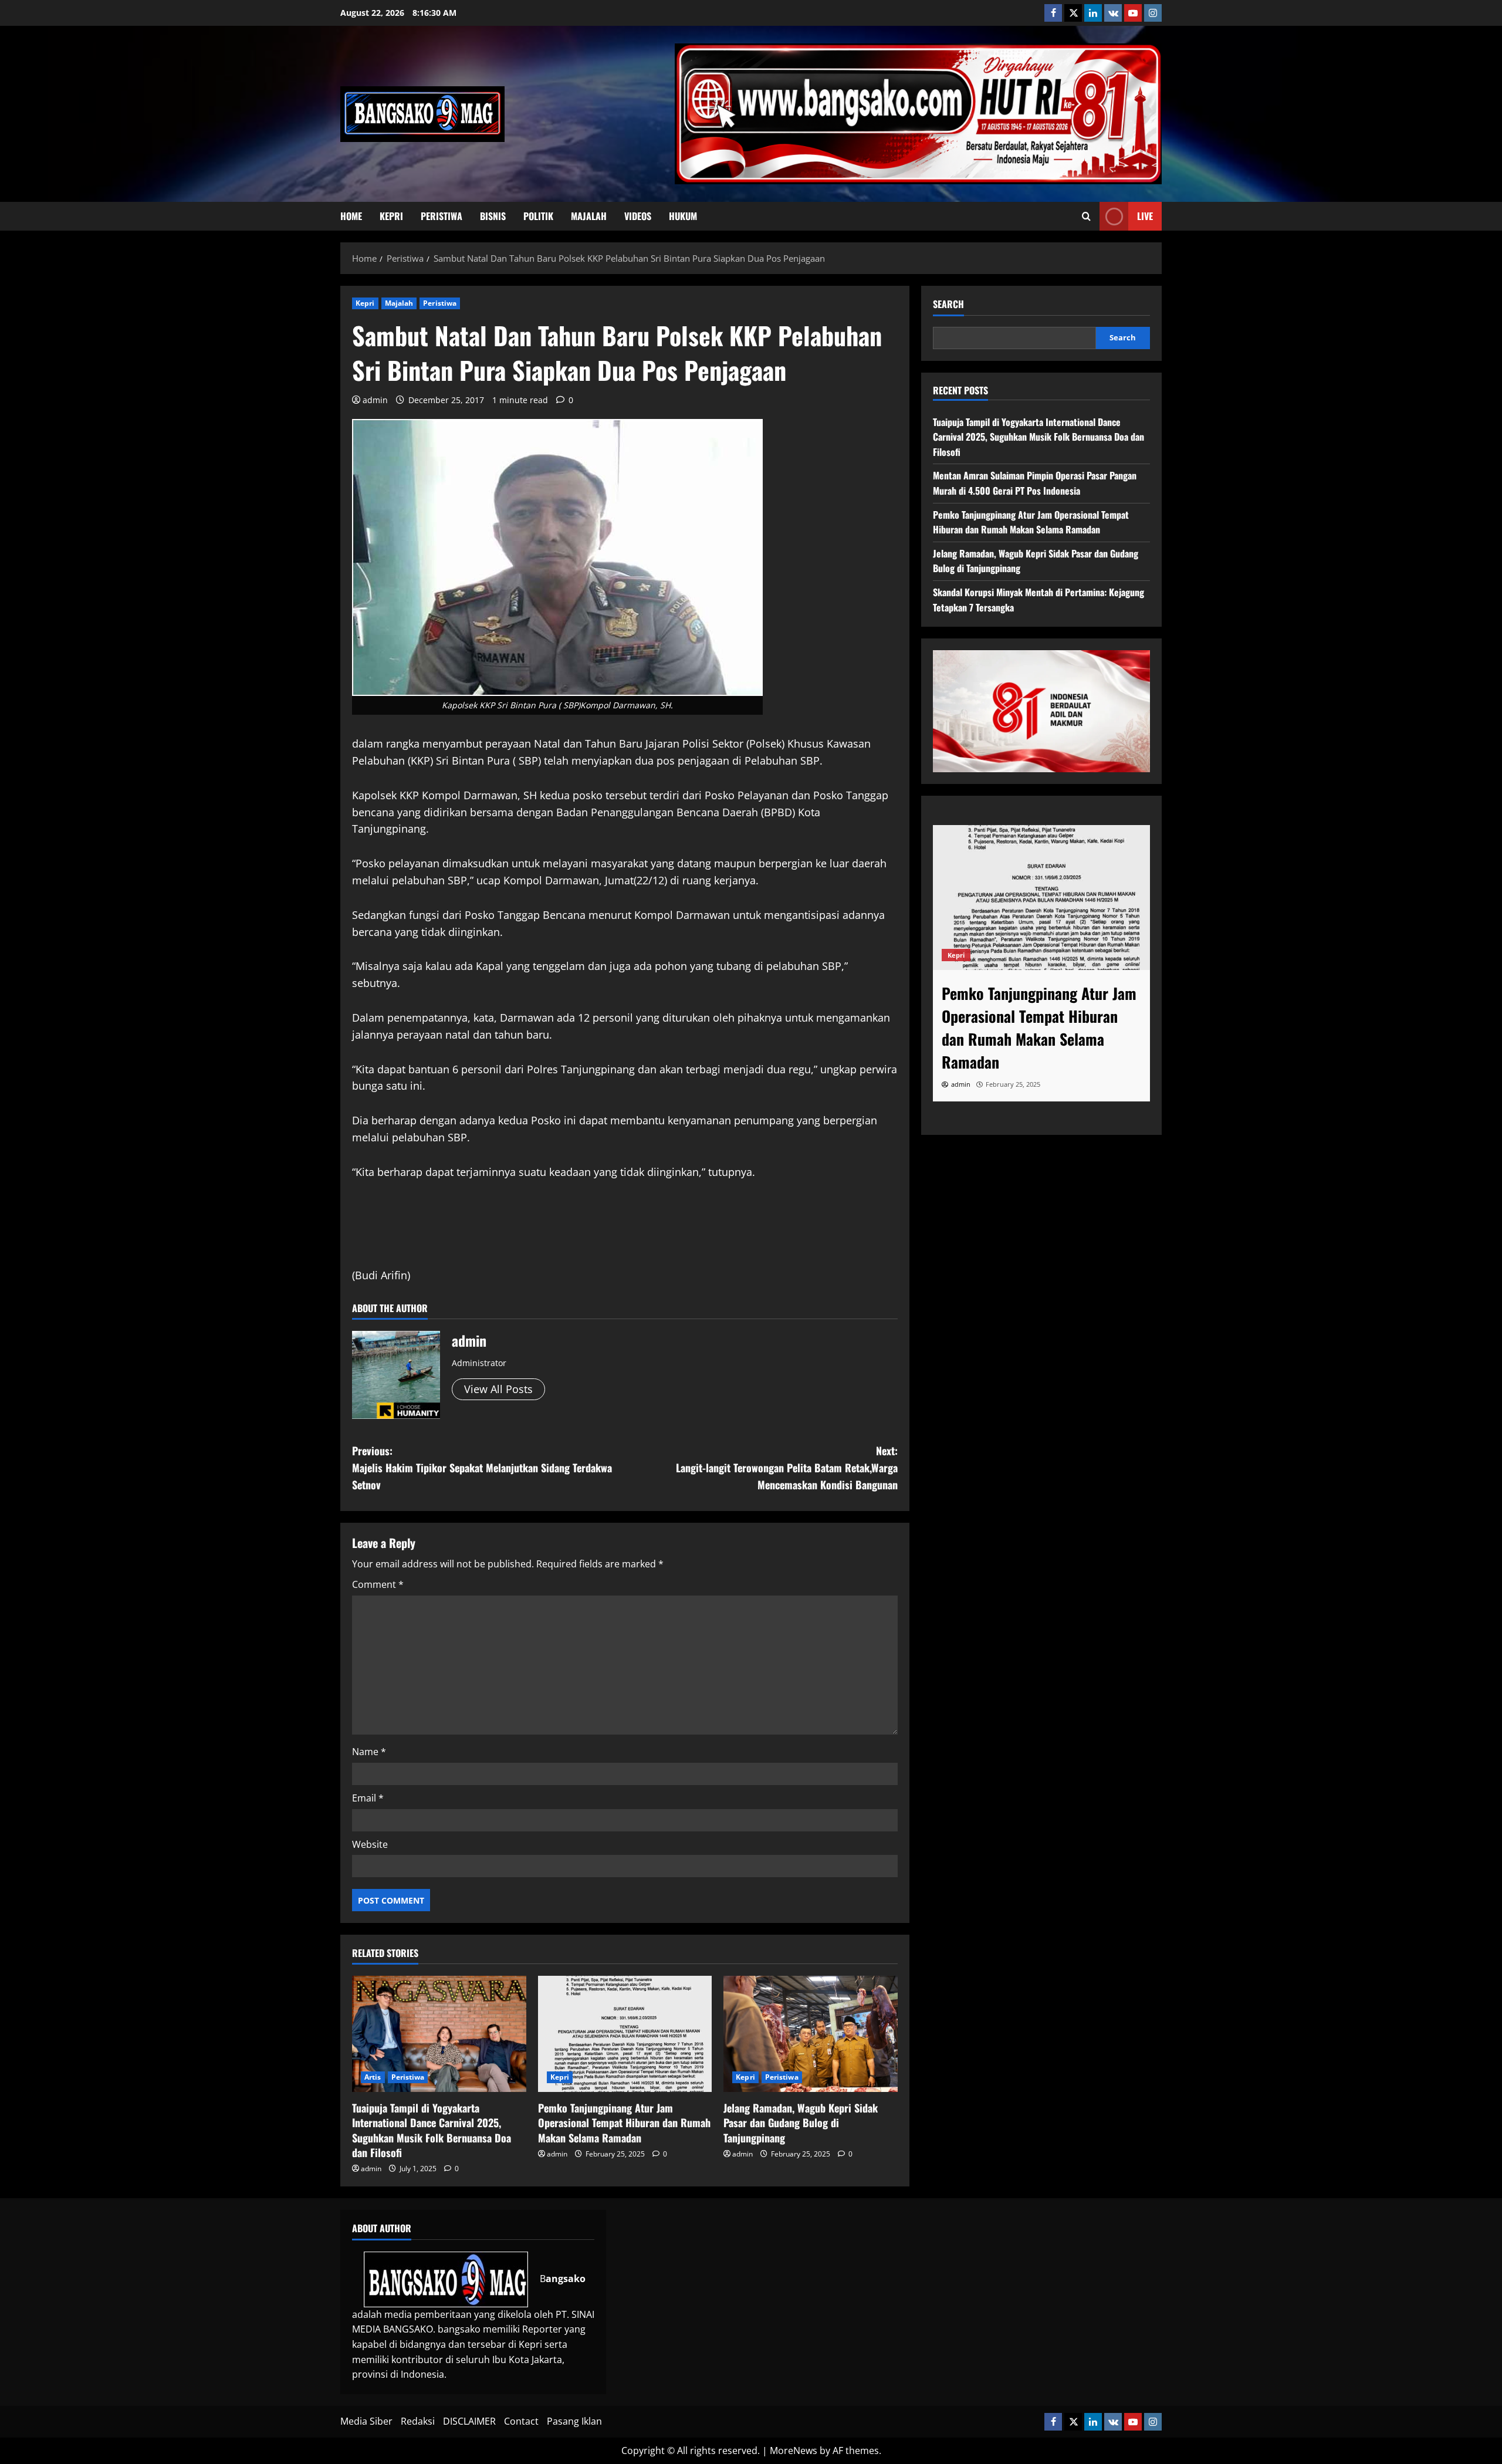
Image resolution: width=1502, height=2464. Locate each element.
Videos (638, 216)
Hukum (683, 216)
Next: (787, 1468)
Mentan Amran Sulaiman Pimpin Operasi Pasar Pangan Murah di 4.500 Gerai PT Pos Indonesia (1035, 483)
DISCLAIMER (469, 2421)
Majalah (589, 216)
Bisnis (493, 216)
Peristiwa (442, 216)
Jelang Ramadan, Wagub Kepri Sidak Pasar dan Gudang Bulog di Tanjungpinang (801, 2122)
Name (369, 1752)
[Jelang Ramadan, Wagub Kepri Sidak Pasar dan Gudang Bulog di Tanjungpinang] (811, 2034)
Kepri (391, 216)
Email (368, 1798)
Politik (538, 216)
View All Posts (498, 1389)
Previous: (482, 1468)
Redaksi (418, 2421)
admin (375, 400)
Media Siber (366, 2421)
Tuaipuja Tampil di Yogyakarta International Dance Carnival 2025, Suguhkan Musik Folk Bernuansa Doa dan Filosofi (432, 2130)
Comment (378, 1584)
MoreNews (794, 2451)
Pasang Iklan (574, 2421)
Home (351, 216)
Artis (373, 2077)
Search (948, 304)
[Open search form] (1086, 217)
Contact (521, 2421)
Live (1145, 216)
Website (370, 1844)
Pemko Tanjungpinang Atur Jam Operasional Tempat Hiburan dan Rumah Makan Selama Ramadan (624, 2122)
